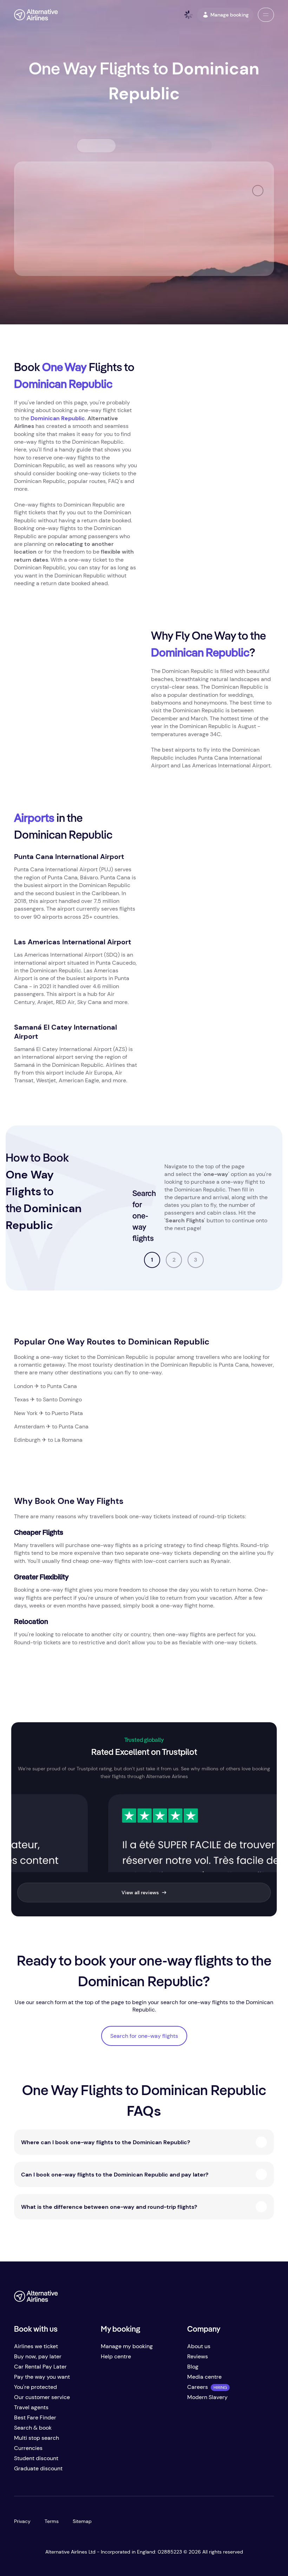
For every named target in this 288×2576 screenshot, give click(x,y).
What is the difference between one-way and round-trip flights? (109, 2207)
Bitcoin (187, 1217)
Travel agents (31, 2407)
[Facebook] (212, 2299)
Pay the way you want (42, 2377)
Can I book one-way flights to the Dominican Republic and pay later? (115, 2175)
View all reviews (140, 1893)
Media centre (204, 2377)
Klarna (170, 1209)
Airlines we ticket (36, 2346)
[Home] (36, 15)
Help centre (116, 2356)
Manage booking (230, 15)
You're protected (35, 2387)
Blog (193, 2367)
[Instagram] (254, 2299)
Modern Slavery (207, 2397)
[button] (266, 15)
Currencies (28, 2448)
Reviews (198, 2356)
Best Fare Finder (35, 2418)
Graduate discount (38, 2468)
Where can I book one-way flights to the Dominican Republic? (106, 2142)
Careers (198, 2387)
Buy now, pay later (38, 2356)
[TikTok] (240, 2299)
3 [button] (196, 1260)
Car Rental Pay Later (40, 2367)
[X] (226, 2299)
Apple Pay (210, 1224)
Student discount (36, 2458)
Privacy (22, 2521)
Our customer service (42, 2397)
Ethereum (222, 1217)
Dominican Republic (58, 418)
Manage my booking (127, 2346)
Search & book (33, 2428)
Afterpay (203, 1209)
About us (199, 2346)
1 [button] (152, 1260)
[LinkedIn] (268, 2299)
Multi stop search (37, 2438)
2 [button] (174, 1260)
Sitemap (82, 2521)
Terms (52, 2521)
